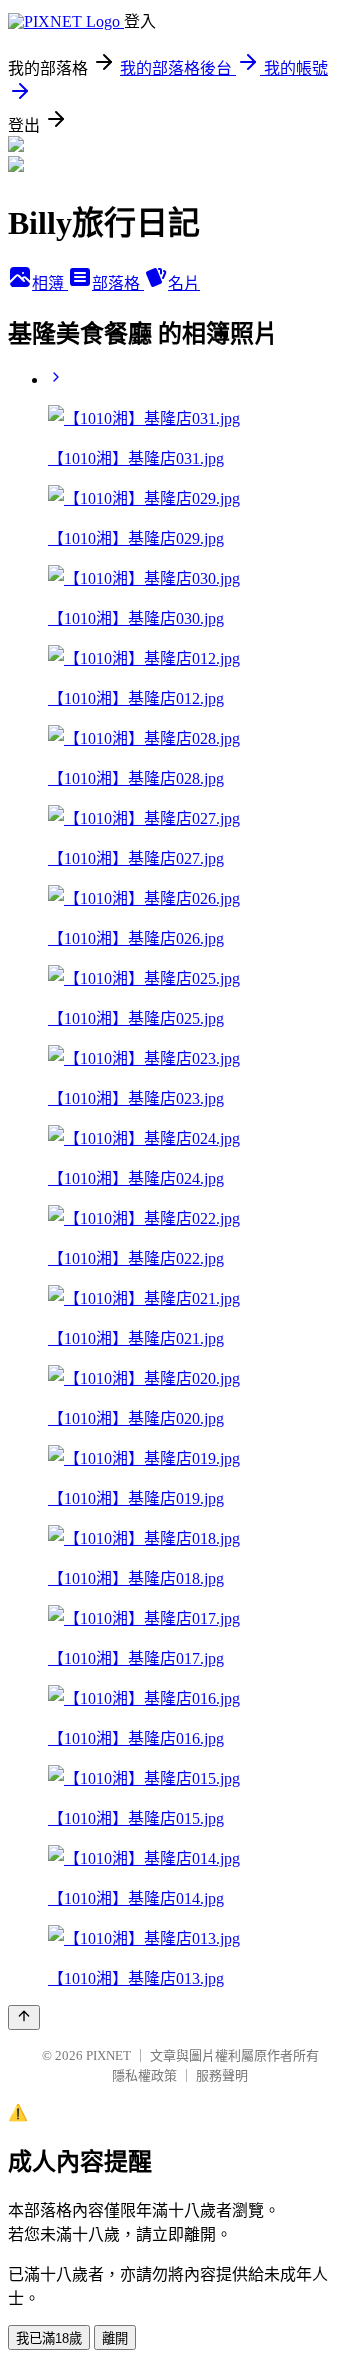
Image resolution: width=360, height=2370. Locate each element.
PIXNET (108, 2055)
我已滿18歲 (49, 2338)
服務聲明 (222, 2075)
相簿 (50, 283)
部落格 (118, 283)
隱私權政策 (144, 2075)
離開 (115, 2338)
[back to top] (24, 2017)
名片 (184, 283)
